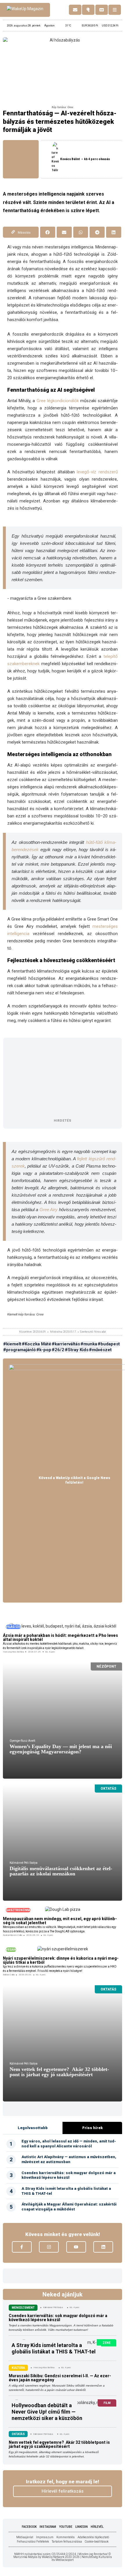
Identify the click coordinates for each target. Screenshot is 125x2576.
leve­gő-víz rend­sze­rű (97, 472)
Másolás (24, 233)
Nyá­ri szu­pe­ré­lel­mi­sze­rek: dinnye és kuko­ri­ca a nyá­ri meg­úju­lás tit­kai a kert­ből (61, 1960)
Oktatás (108, 1789)
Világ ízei (13, 1627)
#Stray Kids (77, 1350)
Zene (107, 2343)
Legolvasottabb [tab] (33, 2128)
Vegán (11, 1950)
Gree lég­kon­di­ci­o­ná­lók (58, 401)
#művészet (100, 1350)
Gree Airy (49, 1210)
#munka (89, 1344)
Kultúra (18, 2368)
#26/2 (58, 1350)
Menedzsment (23, 2308)
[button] (48, 232)
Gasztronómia (18, 1910)
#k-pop (44, 1350)
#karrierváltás (66, 1344)
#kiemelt (12, 1344)
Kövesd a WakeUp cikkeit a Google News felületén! (74, 1480)
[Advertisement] (63, 1078)
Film (107, 2403)
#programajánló (19, 1350)
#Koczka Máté (36, 1344)
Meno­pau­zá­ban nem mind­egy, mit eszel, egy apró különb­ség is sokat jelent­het (60, 1921)
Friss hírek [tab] (92, 2128)
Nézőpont (106, 1666)
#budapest (109, 1344)
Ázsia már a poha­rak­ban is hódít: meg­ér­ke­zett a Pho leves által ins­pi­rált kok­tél (60, 1637)
